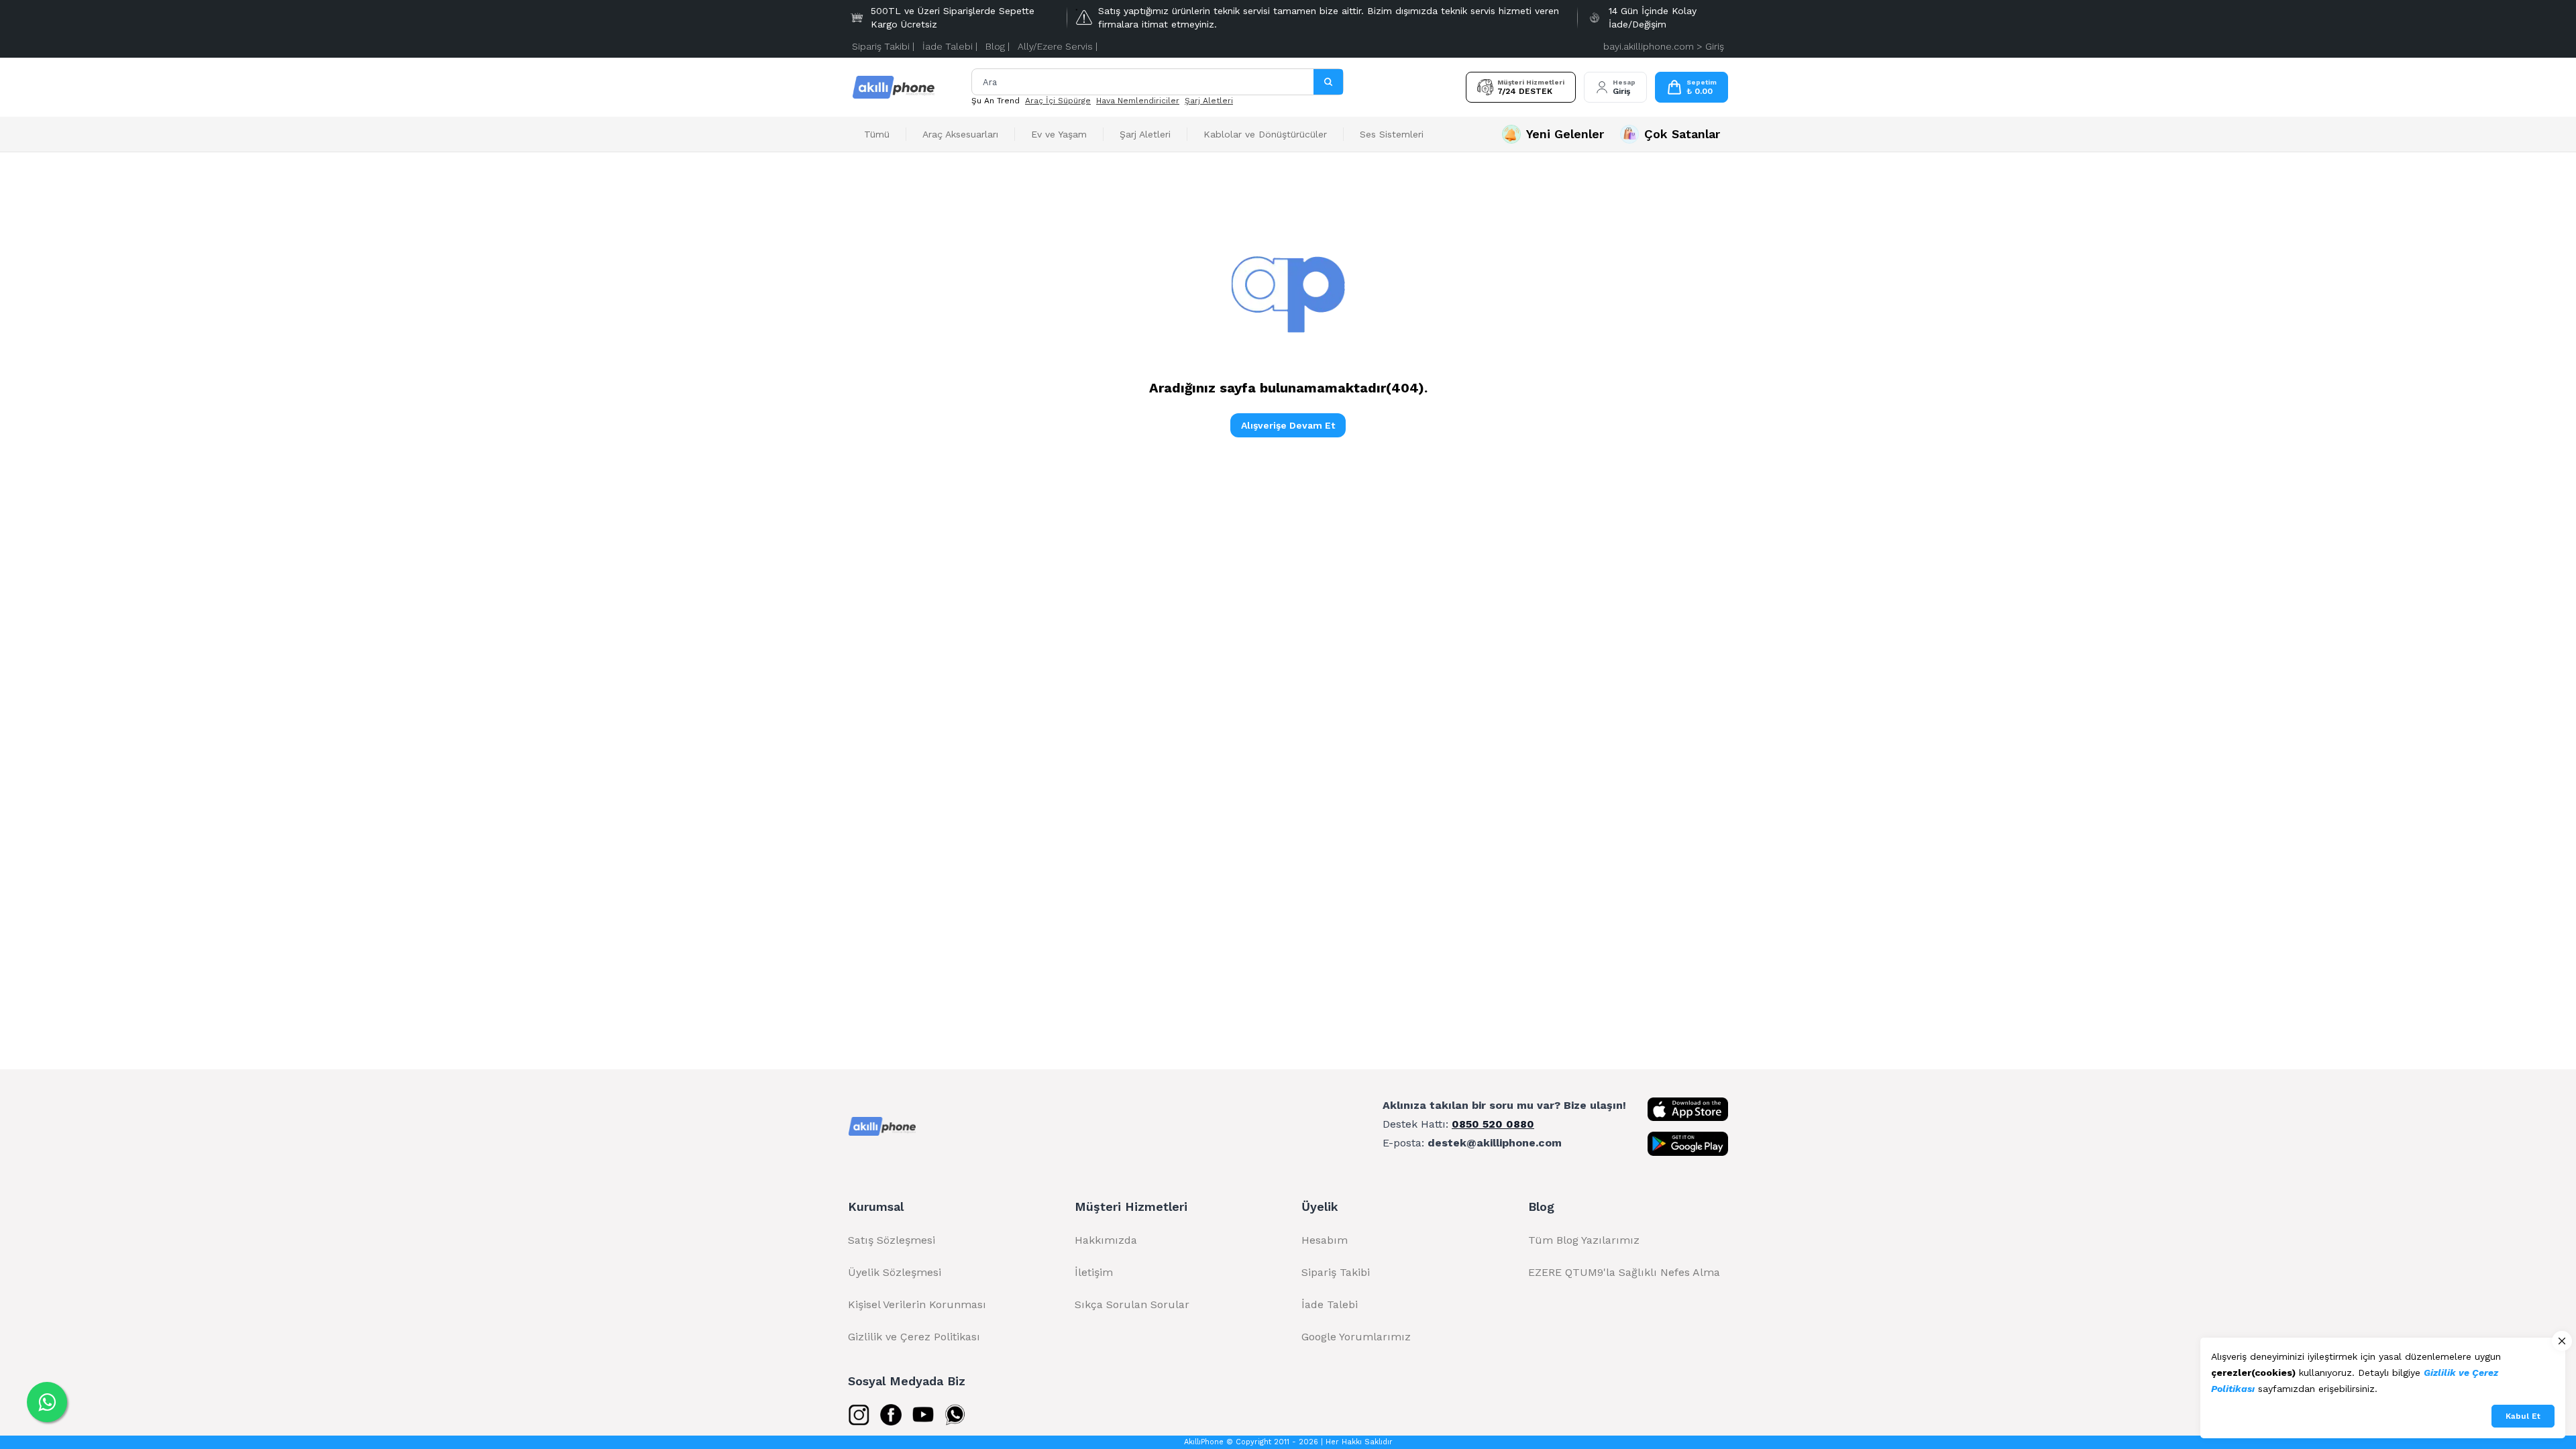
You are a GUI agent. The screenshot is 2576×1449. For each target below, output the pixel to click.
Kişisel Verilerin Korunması (917, 1304)
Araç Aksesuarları (960, 134)
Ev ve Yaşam (1059, 134)
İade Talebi (1330, 1304)
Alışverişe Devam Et (1288, 425)
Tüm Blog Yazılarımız (1584, 1240)
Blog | (998, 46)
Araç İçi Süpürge (1058, 101)
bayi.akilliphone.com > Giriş (1664, 46)
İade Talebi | (950, 46)
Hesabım (1325, 1240)
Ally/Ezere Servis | (1058, 46)
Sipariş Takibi (1336, 1272)
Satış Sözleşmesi (892, 1240)
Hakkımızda (1106, 1240)
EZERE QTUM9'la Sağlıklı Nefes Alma (1624, 1272)
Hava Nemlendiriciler (1138, 101)
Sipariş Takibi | (883, 46)
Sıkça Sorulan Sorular (1132, 1304)
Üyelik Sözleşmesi (895, 1272)
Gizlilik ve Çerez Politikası (914, 1337)
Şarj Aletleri (1209, 101)
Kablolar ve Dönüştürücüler (1265, 134)
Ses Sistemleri (1392, 134)
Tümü (877, 134)
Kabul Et (2523, 1416)
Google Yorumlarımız (1356, 1337)
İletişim (1094, 1272)
